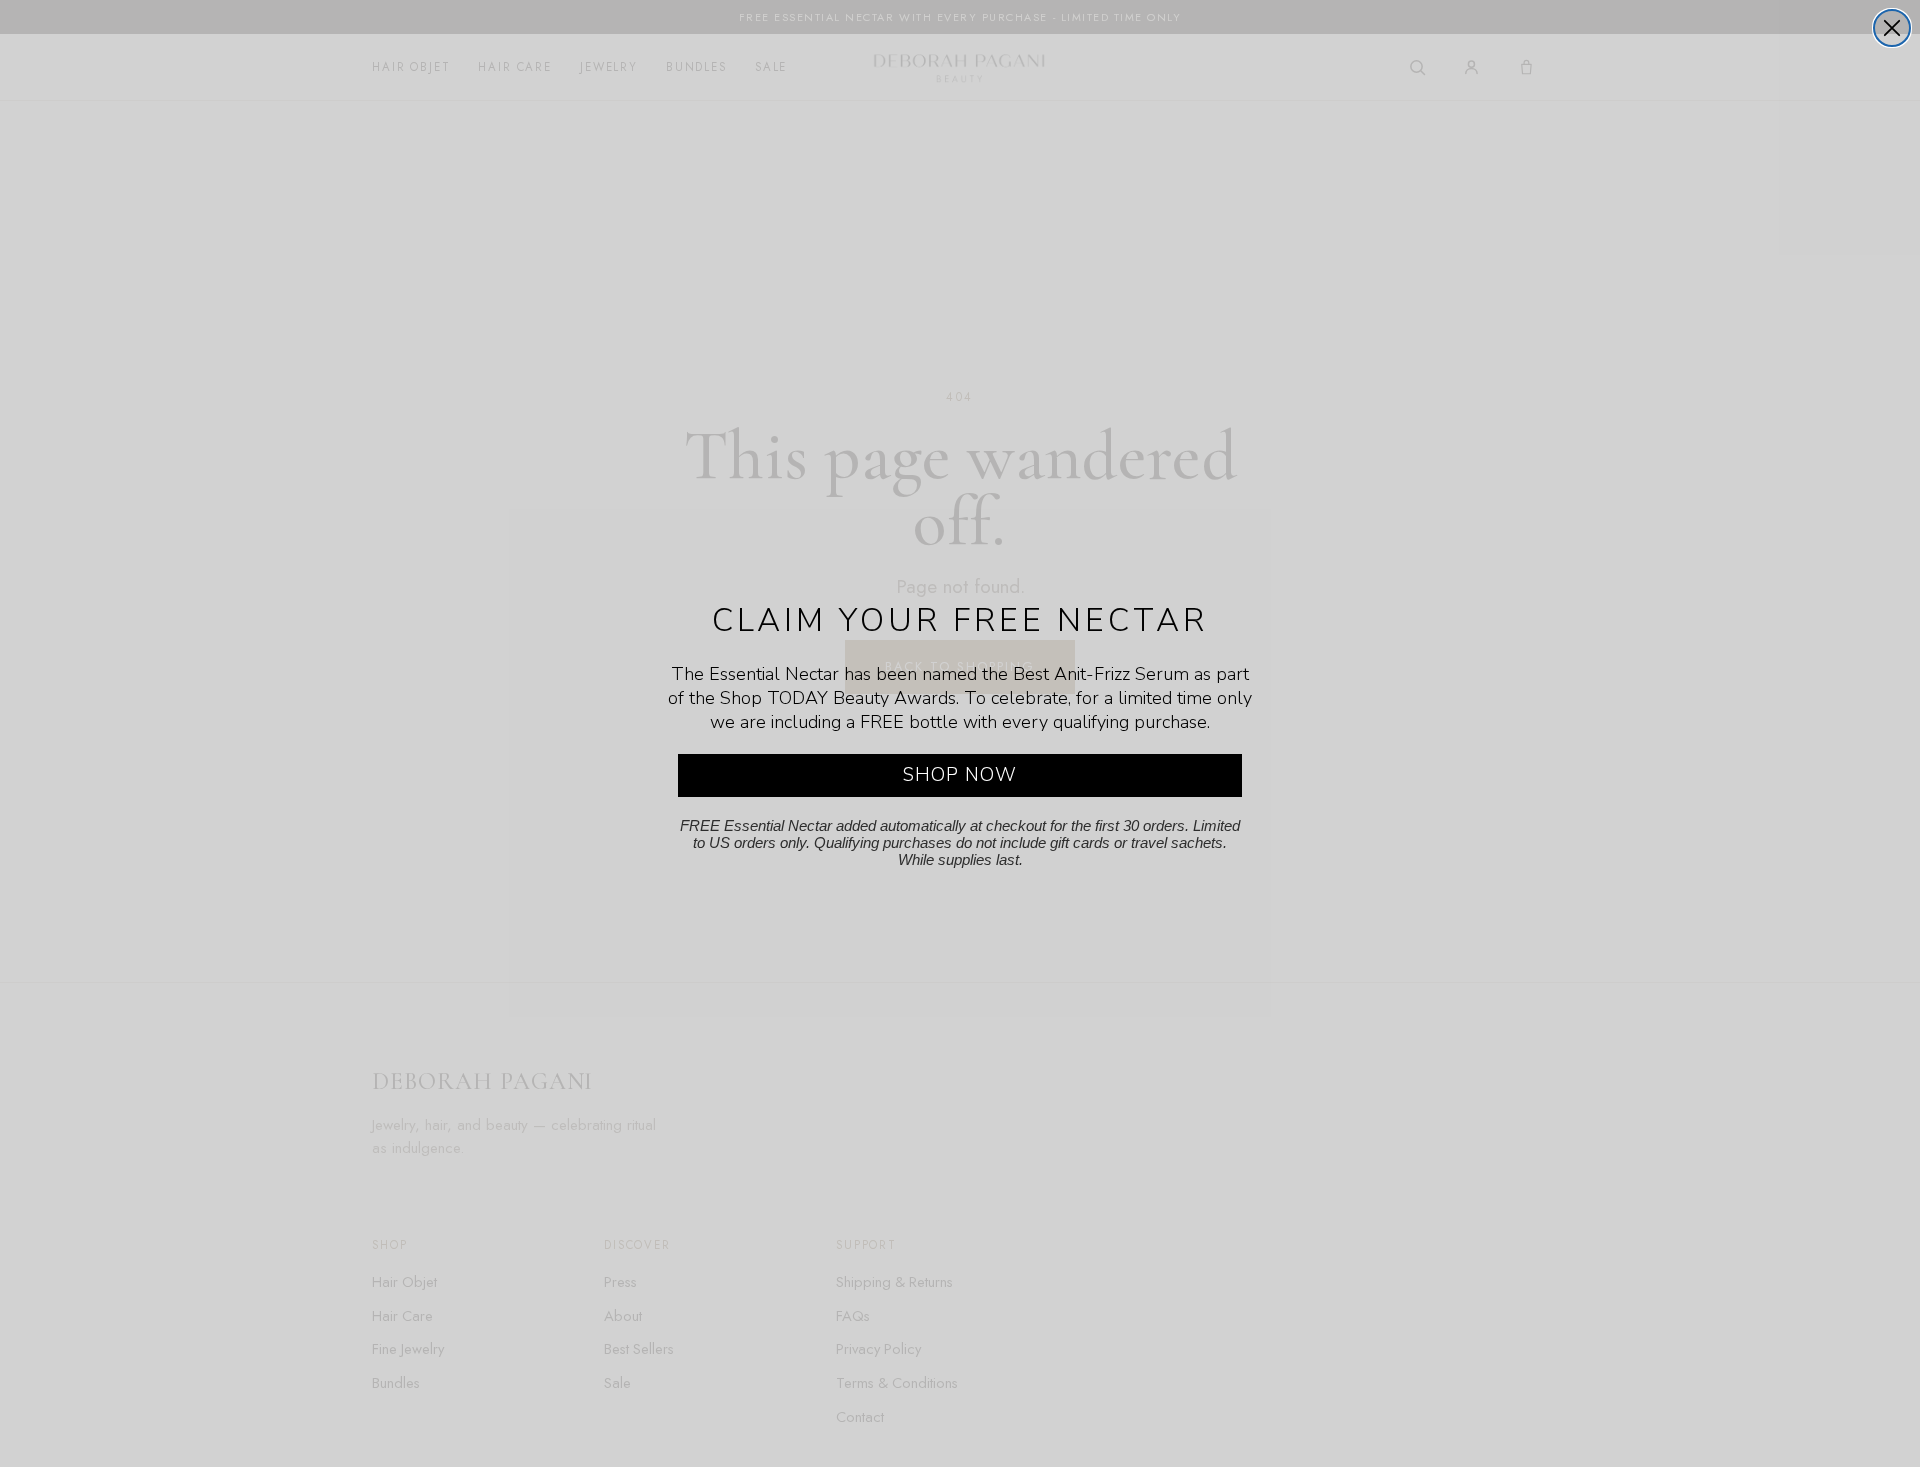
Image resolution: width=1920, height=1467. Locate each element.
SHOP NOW (960, 775)
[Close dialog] (1892, 28)
